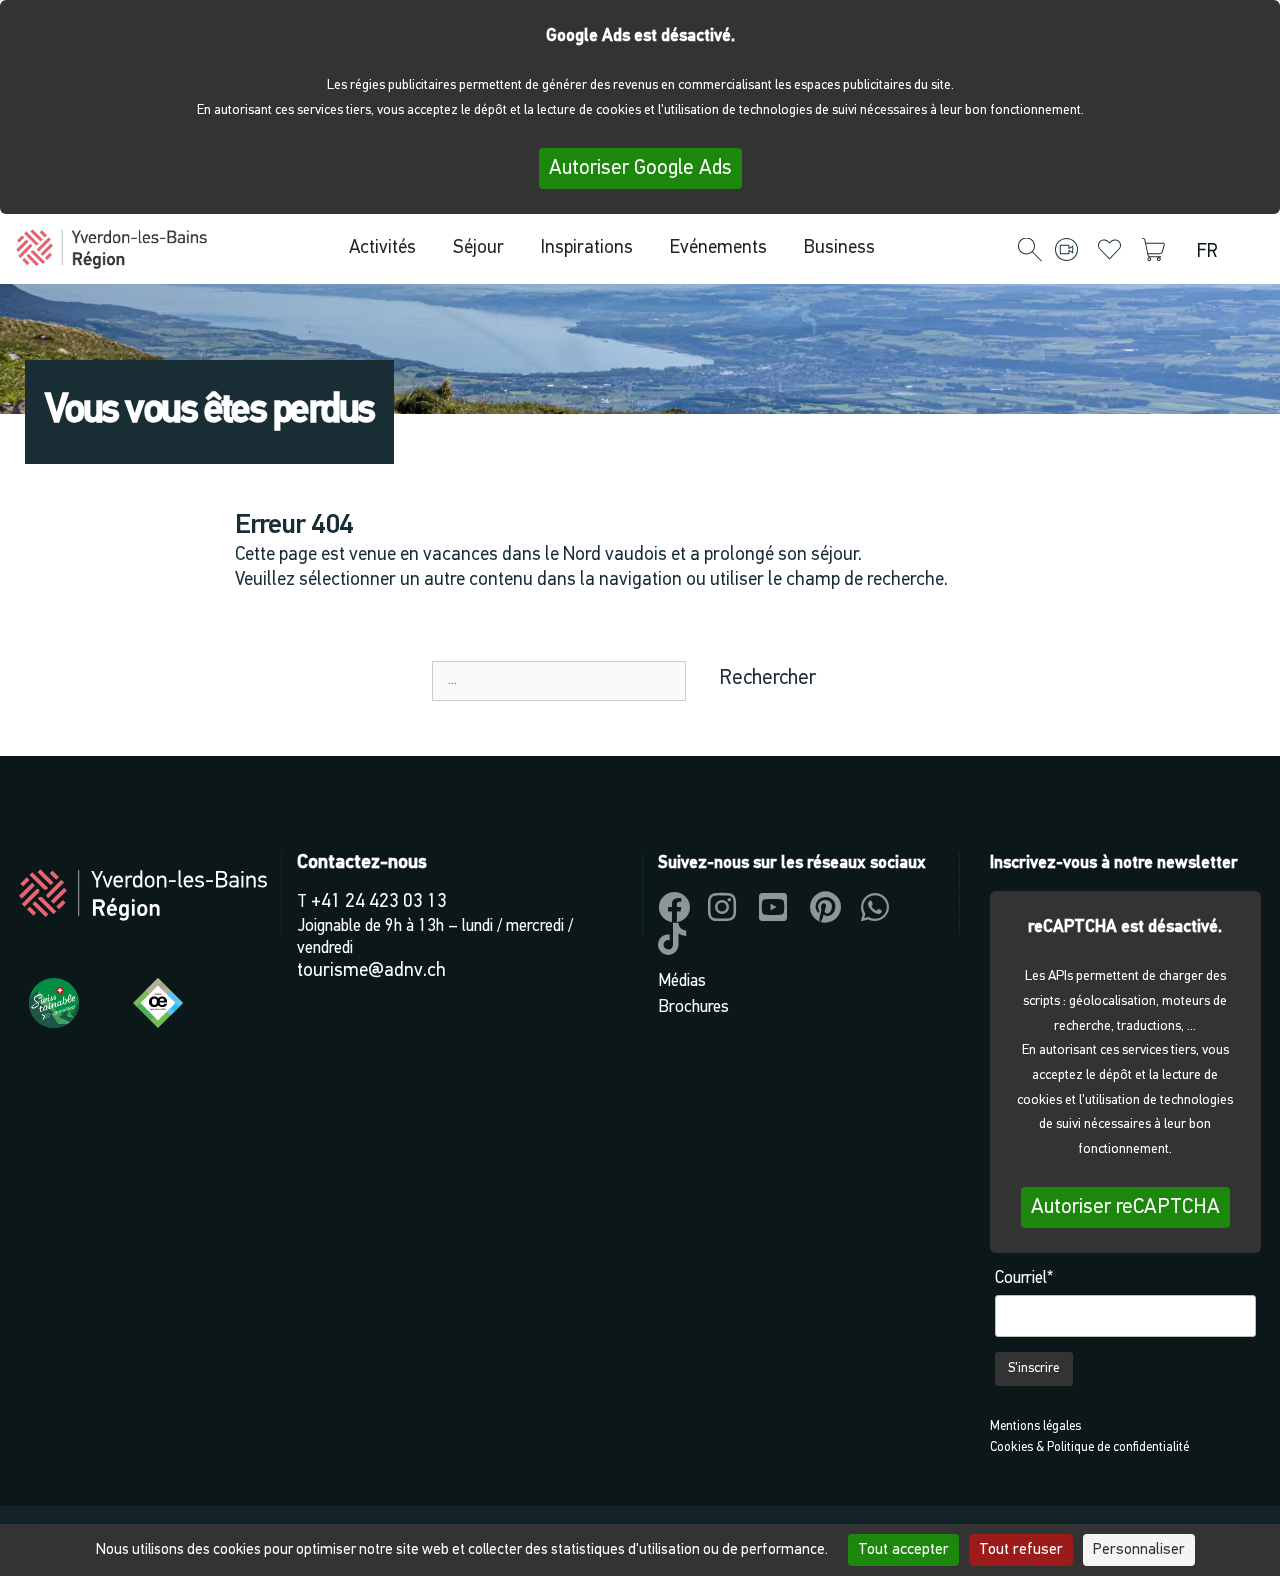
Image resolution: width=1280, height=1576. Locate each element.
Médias (682, 981)
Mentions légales (1035, 1426)
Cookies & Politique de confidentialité (1089, 1447)
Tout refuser (1021, 1550)
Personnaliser (1139, 1550)
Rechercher (767, 678)
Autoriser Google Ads (640, 168)
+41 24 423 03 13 (379, 902)
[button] (1030, 251)
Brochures (693, 1007)
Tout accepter (903, 1550)
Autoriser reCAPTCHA (1125, 1207)
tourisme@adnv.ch (371, 971)
